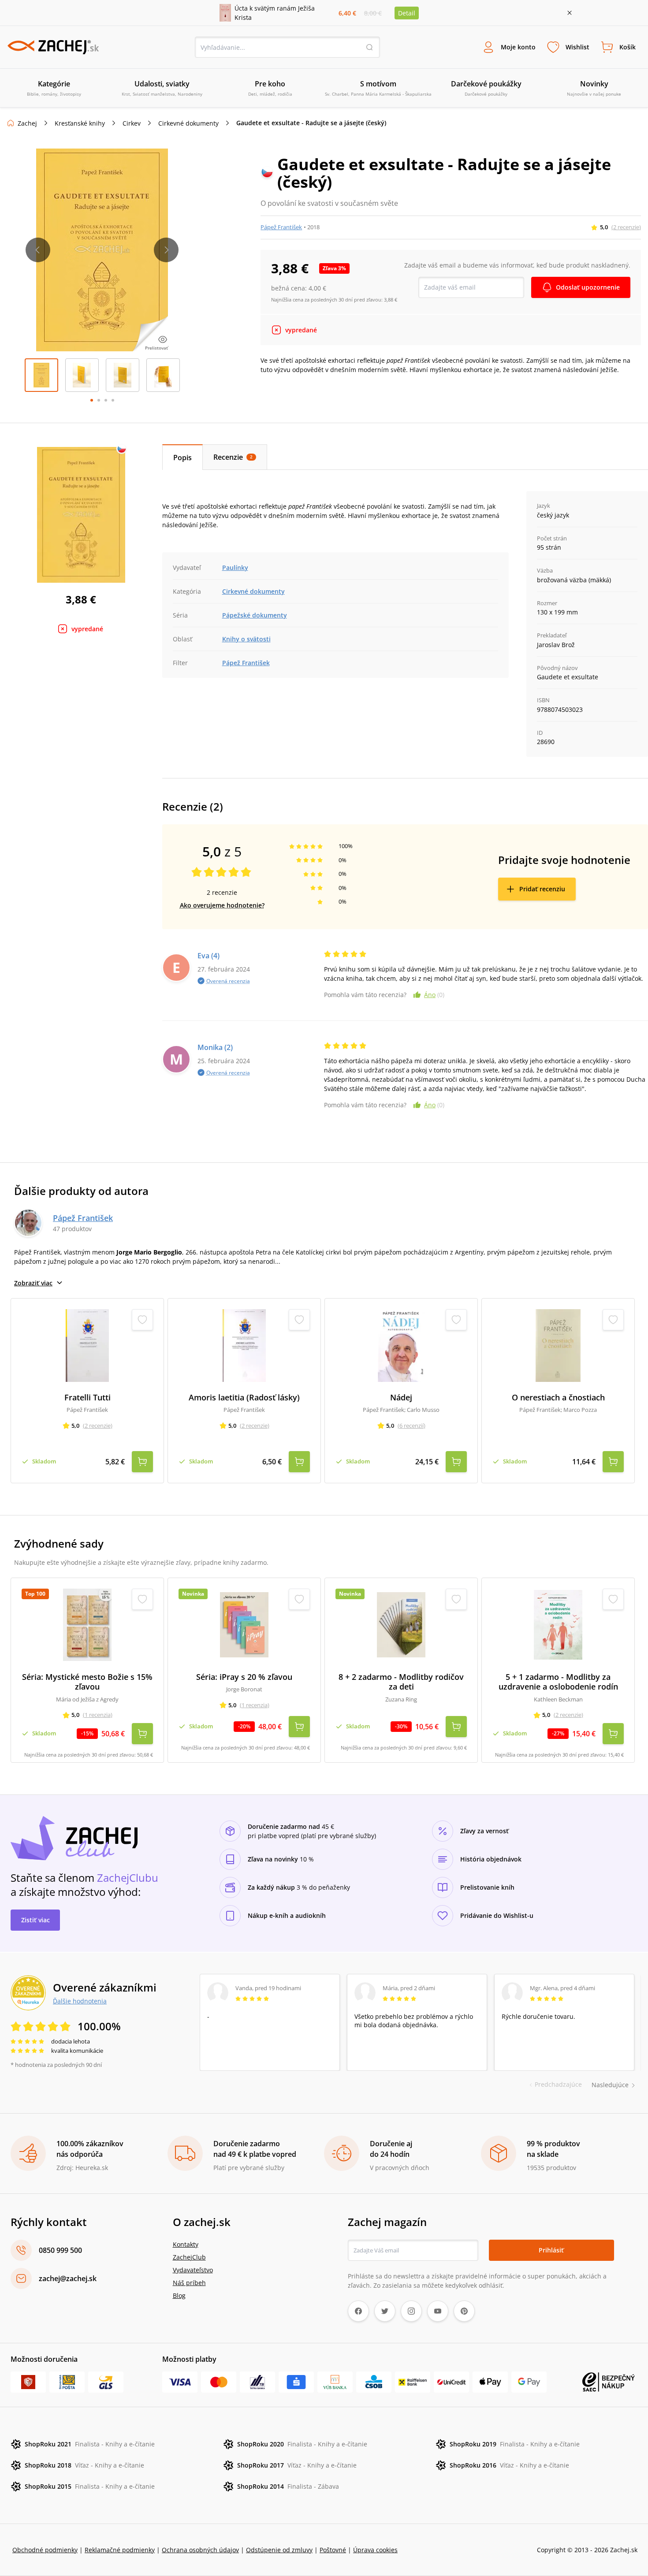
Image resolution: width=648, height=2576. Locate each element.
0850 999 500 (60, 2250)
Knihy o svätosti (246, 639)
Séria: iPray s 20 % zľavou (244, 1677)
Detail (407, 13)
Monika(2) (215, 1047)
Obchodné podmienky (45, 2550)
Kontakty (186, 2244)
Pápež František (281, 227)
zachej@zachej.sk (68, 2278)
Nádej (401, 1398)
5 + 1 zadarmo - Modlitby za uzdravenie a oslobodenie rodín (558, 1682)
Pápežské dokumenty (255, 615)
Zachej (27, 123)
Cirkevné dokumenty (188, 123)
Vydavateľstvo (193, 2270)
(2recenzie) (626, 227)
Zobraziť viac (33, 1283)
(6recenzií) (412, 1426)
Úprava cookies (375, 2550)
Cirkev (132, 123)
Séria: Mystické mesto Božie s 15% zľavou (87, 1682)
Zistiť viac (35, 1920)
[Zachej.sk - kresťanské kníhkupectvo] (53, 47)
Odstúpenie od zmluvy (279, 2550)
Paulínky (235, 568)
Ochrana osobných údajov (200, 2550)
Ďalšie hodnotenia (80, 2001)
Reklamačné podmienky (120, 2550)
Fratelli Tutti (88, 1398)
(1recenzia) (98, 1715)
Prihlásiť (551, 2250)
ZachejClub (189, 2257)
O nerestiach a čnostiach (558, 1398)
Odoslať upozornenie (588, 287)
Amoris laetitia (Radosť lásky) (244, 1398)
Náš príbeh (189, 2283)
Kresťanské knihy (80, 123)
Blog (179, 2295)
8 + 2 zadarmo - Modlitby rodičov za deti (401, 1682)
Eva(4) (209, 956)
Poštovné (333, 2550)
